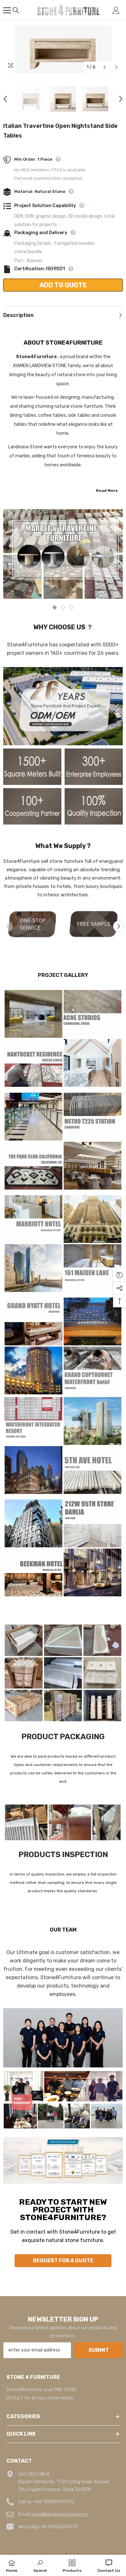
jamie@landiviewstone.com (60, 2514)
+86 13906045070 (53, 2502)
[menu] (7, 10)
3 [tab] (71, 607)
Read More (107, 491)
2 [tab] (63, 607)
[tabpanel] (63, 554)
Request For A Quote (63, 2261)
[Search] (16, 10)
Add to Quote (63, 285)
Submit (99, 2350)
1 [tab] (55, 607)
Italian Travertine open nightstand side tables (60, 131)
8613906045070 (60, 2527)
